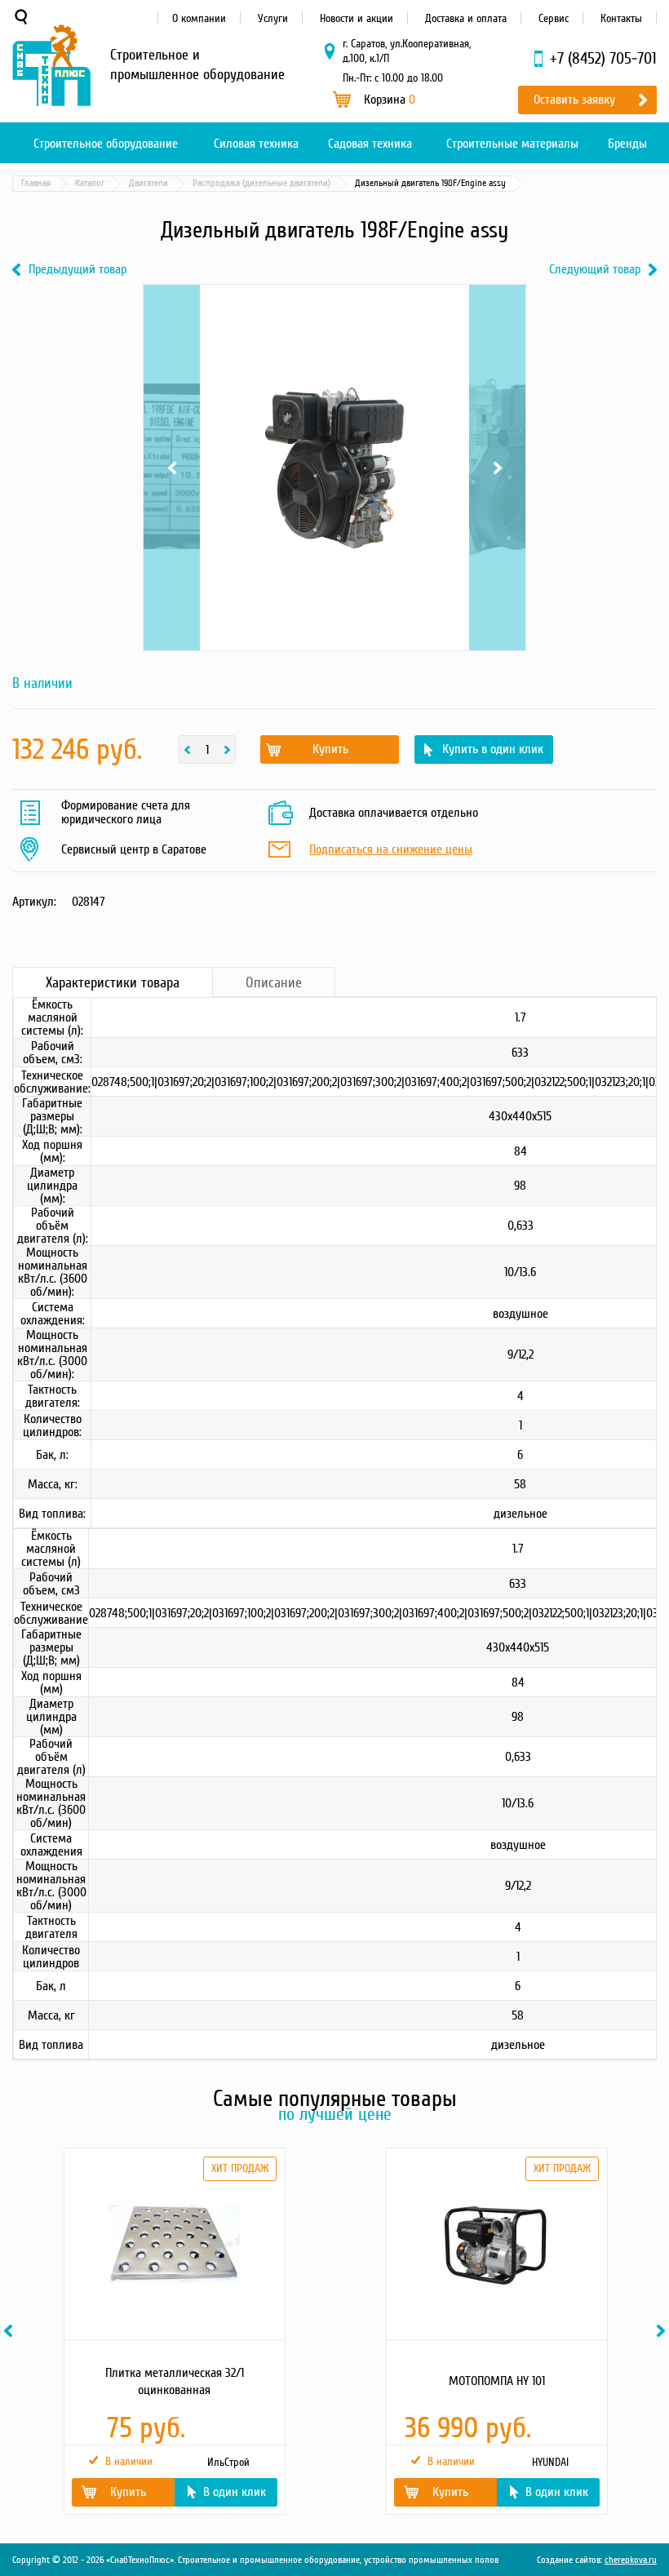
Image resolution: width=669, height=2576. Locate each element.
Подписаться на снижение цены (391, 850)
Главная (36, 183)
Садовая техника (370, 144)
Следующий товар (595, 270)
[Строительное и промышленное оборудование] (51, 65)
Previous (172, 305)
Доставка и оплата (466, 18)
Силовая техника (256, 144)
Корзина (390, 100)
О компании (199, 18)
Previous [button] (11, 2331)
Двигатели (148, 183)
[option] (173, 2331)
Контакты (621, 18)
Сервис (554, 18)
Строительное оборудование (106, 144)
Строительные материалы (512, 144)
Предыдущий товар (78, 270)
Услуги (273, 18)
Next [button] (663, 2331)
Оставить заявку (574, 100)
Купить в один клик (493, 749)
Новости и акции (357, 18)
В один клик (235, 2492)
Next (497, 305)
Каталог (90, 183)
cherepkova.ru (631, 2560)
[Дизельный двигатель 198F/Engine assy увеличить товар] (334, 468)
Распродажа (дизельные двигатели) (261, 183)
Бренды (627, 144)
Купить (330, 749)
